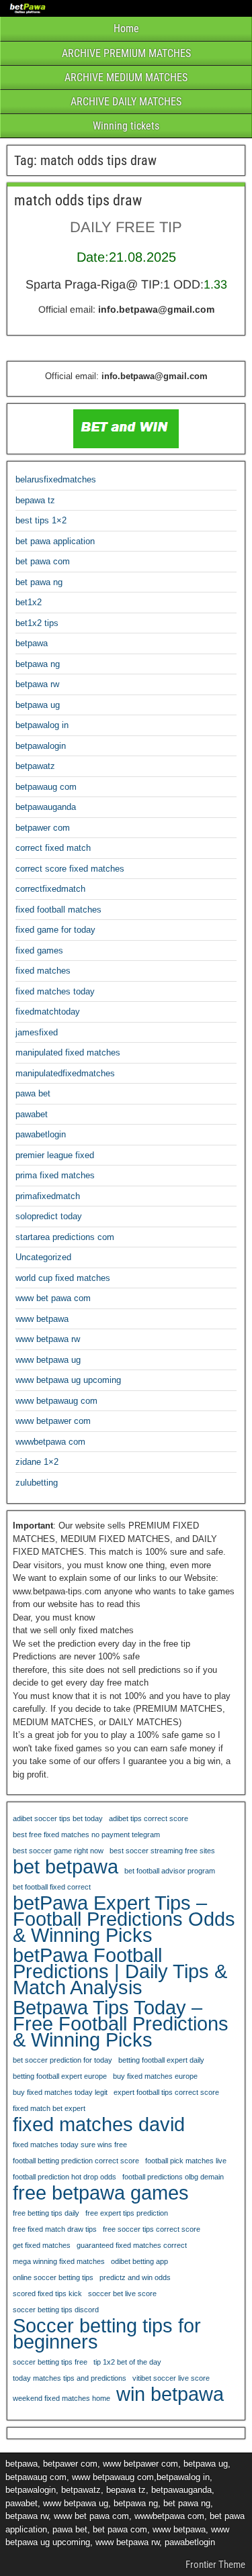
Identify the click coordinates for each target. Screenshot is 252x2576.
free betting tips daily (46, 2213)
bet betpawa (66, 1867)
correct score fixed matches (70, 869)
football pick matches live (186, 2161)
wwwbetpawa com (50, 1442)
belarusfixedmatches (56, 479)
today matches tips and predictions (70, 2378)
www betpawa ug (48, 1360)
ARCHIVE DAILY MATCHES (126, 102)
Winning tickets (126, 126)
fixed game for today (55, 930)
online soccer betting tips (53, 2277)
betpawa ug (38, 705)
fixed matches (43, 971)
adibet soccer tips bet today (58, 1818)
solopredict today (49, 1216)
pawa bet (33, 1093)
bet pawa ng (39, 582)
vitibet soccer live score (171, 2378)
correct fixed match (53, 848)
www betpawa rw (48, 1339)
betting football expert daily (161, 2060)
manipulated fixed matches (68, 1052)
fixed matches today (55, 991)
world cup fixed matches (63, 1278)
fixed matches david (99, 2124)
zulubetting (37, 1483)
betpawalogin (41, 746)
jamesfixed (37, 1032)
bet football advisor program (170, 1871)
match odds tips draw (78, 200)
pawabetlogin (41, 1134)
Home (126, 29)
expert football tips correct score (166, 2092)
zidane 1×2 (37, 1462)
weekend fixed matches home (61, 2398)
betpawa (32, 643)
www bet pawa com (53, 1298)
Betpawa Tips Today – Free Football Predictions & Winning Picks (121, 2024)
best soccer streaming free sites (162, 1851)
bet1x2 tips (37, 623)
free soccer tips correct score (152, 2229)
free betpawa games (101, 2193)
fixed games (39, 950)
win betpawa (170, 2394)
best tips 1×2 (41, 520)
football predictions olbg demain (173, 2177)
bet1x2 (29, 602)
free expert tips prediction (127, 2213)
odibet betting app (139, 2261)
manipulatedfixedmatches (65, 1073)
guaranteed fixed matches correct (132, 2245)
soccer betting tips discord (56, 2310)
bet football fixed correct (52, 1887)
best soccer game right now (58, 1851)
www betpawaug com (56, 1401)
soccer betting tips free (50, 2362)
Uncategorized (43, 1257)
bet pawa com (43, 561)
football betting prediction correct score (76, 2161)
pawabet (32, 1114)
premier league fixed (55, 1155)
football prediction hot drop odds (65, 2177)
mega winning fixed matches (59, 2261)
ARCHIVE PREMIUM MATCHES (126, 53)
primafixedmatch (48, 1196)
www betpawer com (53, 1421)
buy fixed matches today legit (60, 2092)
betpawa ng (38, 664)
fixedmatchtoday (48, 1012)
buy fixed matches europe (155, 2076)
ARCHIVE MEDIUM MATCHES (126, 78)
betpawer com (43, 828)
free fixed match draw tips (55, 2229)
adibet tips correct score (149, 1818)
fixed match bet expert (49, 2108)
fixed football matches (58, 910)
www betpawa (42, 1319)
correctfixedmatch (50, 889)
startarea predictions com (65, 1237)
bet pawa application (55, 541)
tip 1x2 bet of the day (127, 2362)
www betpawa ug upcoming (68, 1380)
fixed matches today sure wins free (70, 2145)
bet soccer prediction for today (62, 2060)
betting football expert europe (60, 2076)
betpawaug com (46, 787)
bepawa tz (35, 500)
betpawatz (35, 766)
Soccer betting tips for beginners (107, 2334)
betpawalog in (42, 725)
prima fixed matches (55, 1175)
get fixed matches (42, 2245)
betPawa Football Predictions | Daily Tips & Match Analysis (120, 1971)
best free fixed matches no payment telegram (86, 1835)
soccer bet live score (122, 2294)
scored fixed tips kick (47, 2294)
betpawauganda (46, 807)
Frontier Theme (215, 2565)
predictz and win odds (135, 2277)
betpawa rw (37, 684)
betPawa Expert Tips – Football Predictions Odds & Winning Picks (124, 1919)
